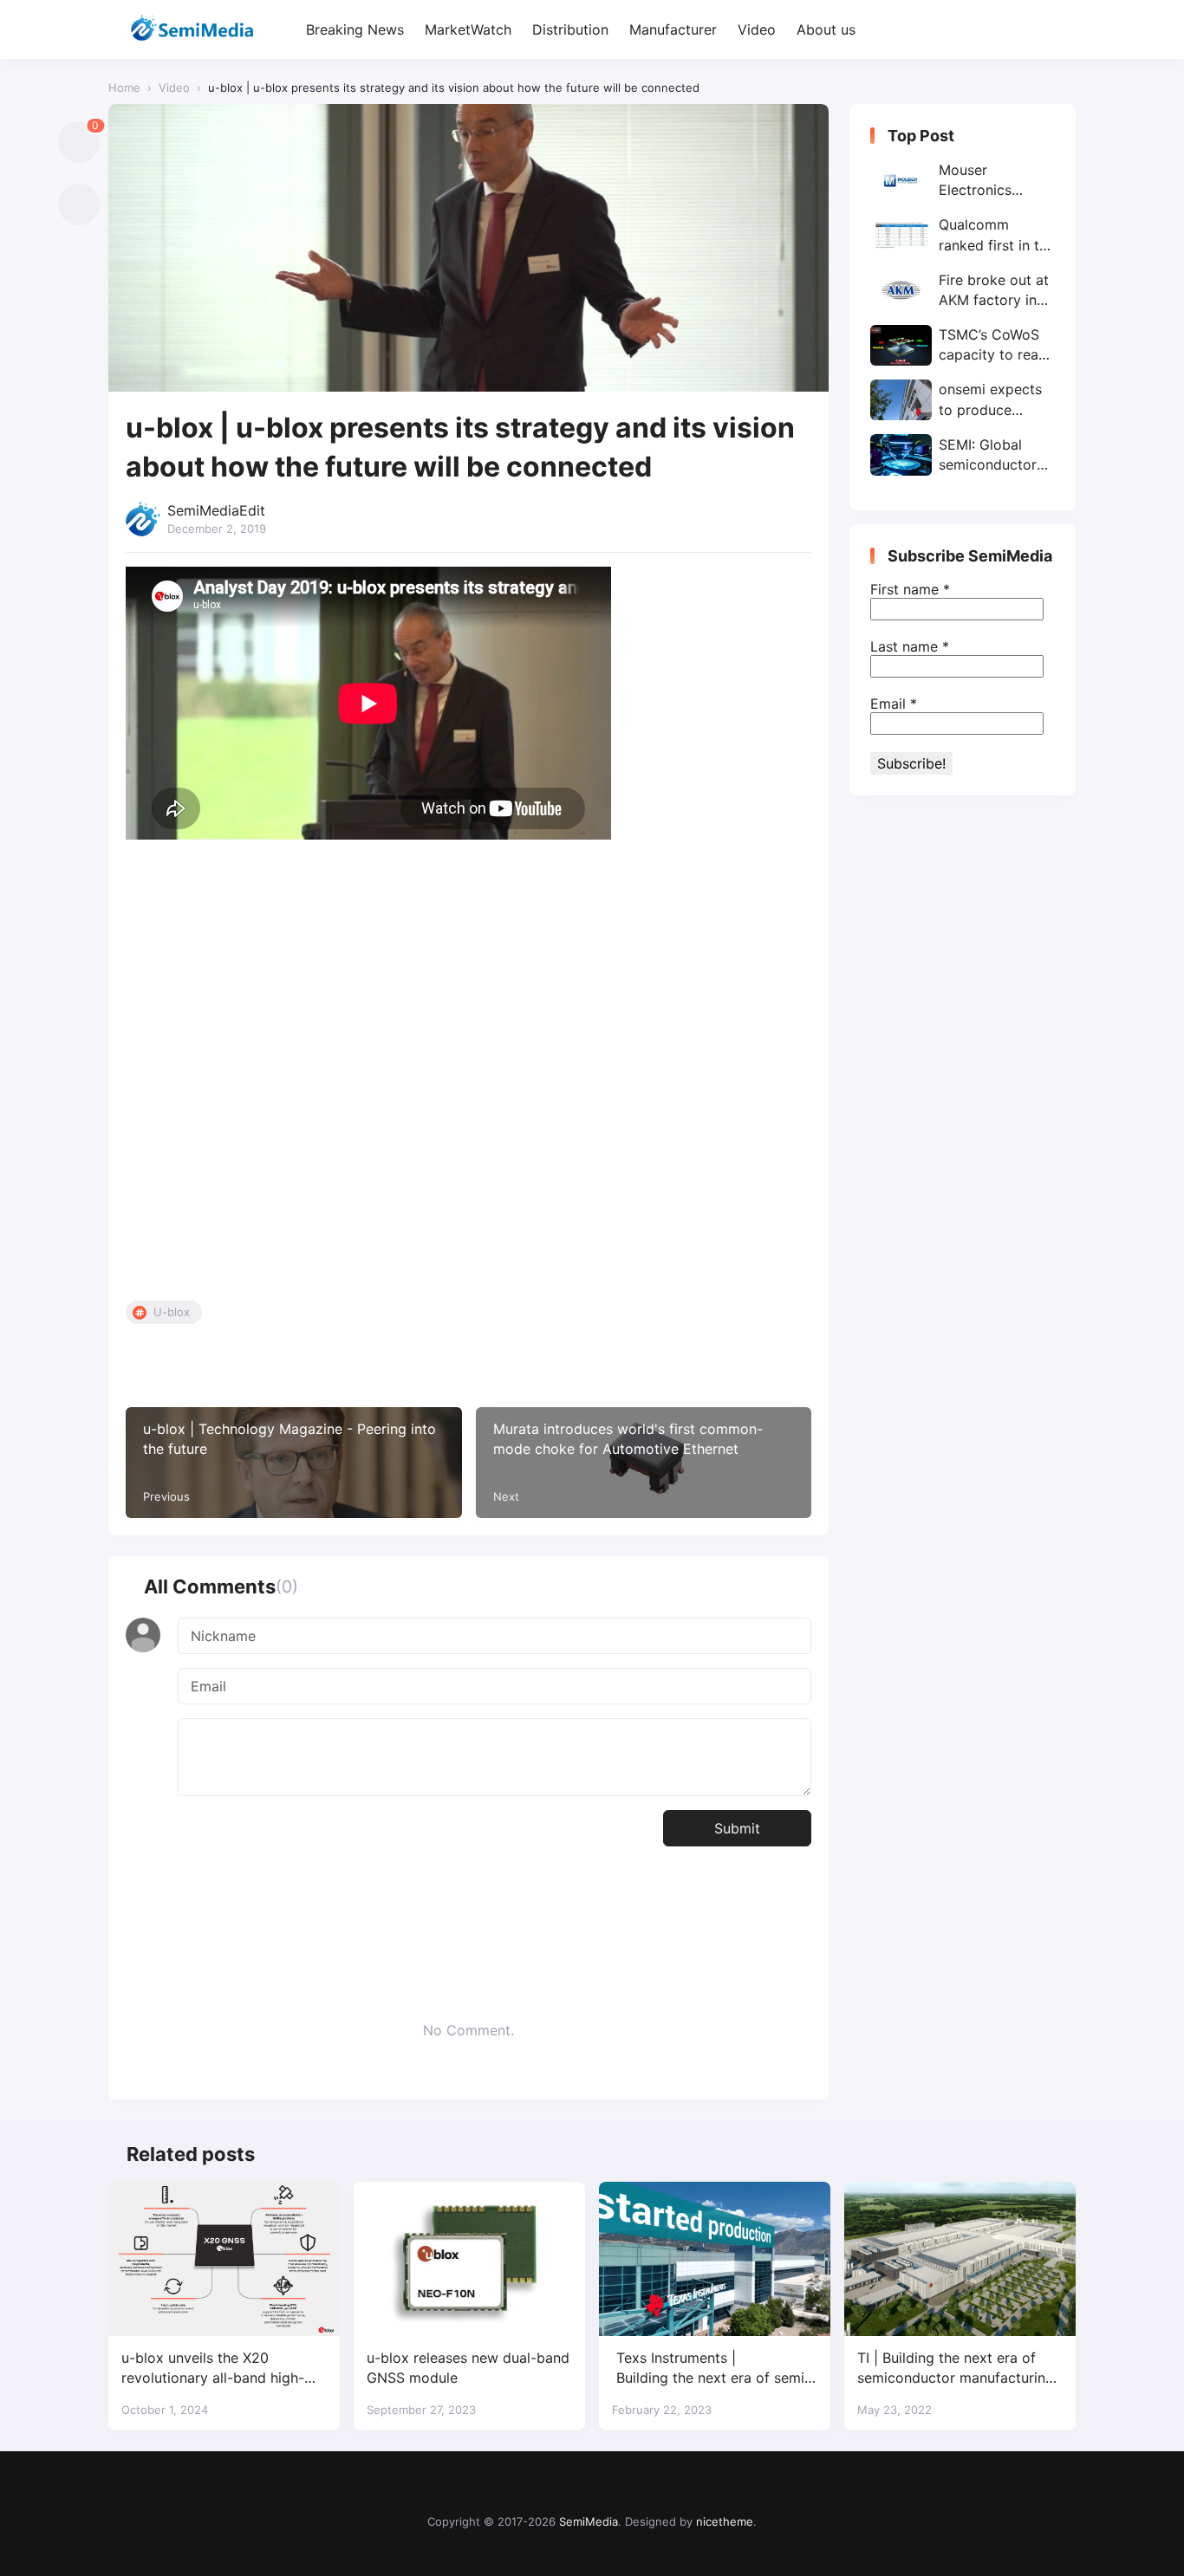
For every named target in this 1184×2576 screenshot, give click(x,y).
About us (826, 29)
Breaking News (355, 29)
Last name (910, 646)
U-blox (172, 1312)
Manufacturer (673, 29)
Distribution (570, 29)
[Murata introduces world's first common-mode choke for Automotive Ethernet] (644, 1463)
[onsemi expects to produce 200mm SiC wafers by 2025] (963, 400)
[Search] (1060, 30)
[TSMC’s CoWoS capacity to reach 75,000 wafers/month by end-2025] (963, 345)
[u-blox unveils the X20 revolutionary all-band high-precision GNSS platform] (224, 2259)
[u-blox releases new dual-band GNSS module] (469, 2259)
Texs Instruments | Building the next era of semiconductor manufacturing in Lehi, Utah (715, 2368)
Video (757, 29)
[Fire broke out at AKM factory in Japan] (963, 290)
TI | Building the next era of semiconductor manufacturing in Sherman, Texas (956, 2368)
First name (910, 589)
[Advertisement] (468, 1074)
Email (894, 704)
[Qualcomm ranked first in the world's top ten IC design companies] (963, 235)
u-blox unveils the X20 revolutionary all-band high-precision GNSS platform (213, 2368)
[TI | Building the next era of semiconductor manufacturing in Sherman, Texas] (960, 2259)
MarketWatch (468, 29)
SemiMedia (589, 2521)
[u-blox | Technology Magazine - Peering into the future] (294, 1463)
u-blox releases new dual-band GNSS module (468, 2368)
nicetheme (725, 2521)
